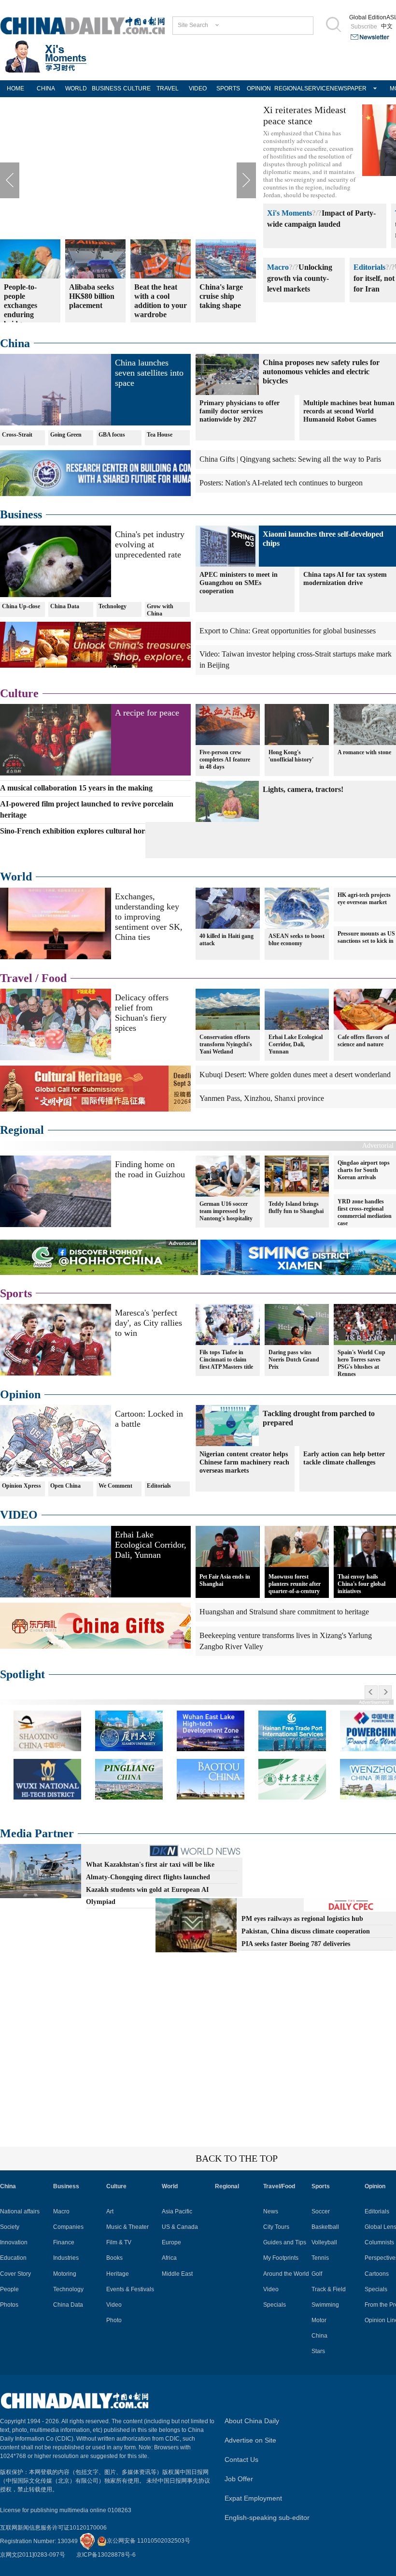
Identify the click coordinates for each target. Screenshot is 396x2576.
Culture (19, 693)
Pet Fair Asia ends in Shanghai (225, 1580)
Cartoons (377, 2274)
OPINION (259, 88)
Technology (113, 606)
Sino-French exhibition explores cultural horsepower (86, 831)
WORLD (76, 88)
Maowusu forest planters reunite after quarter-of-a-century (295, 1584)
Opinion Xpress (21, 1486)
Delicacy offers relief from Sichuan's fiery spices (142, 1013)
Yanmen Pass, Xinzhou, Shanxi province (262, 1098)
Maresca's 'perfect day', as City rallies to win (148, 1323)
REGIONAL (289, 88)
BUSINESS (106, 88)
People (9, 2289)
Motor (319, 2320)
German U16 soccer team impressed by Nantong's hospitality (226, 1211)
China (15, 343)
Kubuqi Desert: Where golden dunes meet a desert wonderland (295, 1075)
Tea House (160, 435)
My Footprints (281, 2258)
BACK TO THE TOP (237, 2158)
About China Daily (252, 2421)
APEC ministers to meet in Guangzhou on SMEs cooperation (239, 583)
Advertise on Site (250, 2440)
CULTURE (137, 88)
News (271, 2211)
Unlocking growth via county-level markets (300, 278)
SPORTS (228, 88)
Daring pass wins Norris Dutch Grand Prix (294, 1360)
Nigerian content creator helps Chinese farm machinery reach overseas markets (244, 1462)
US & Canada (180, 2227)
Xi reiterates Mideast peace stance (305, 115)
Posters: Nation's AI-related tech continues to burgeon (281, 483)
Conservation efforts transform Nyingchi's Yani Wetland (226, 1044)
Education (13, 2258)
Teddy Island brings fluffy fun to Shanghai (296, 1207)
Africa (169, 2258)
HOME (15, 88)
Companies (68, 2227)
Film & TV (119, 2242)
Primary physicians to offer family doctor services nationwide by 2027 (240, 411)
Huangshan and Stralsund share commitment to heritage (284, 1612)
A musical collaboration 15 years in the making (76, 788)
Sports (16, 1293)
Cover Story (15, 2274)
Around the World (286, 2274)
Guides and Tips (285, 2242)
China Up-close (21, 606)
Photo (114, 2320)
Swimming (325, 2305)
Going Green (66, 435)
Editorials (369, 267)
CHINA (46, 88)
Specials (275, 2305)
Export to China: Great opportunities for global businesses (288, 631)
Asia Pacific (177, 2211)
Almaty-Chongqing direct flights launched (148, 1877)
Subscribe (364, 27)
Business (21, 514)
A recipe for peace (147, 713)
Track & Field (329, 2289)
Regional (22, 1130)
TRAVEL (168, 88)
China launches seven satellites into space (149, 373)
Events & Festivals (130, 2289)
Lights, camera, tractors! (303, 789)
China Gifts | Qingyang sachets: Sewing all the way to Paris (290, 459)
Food (54, 978)
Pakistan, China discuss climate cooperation (306, 1931)
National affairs (20, 2211)
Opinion (20, 1394)
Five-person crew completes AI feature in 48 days (225, 760)
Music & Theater (127, 2227)
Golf (317, 2274)
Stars (318, 2351)
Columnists (379, 2242)
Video (114, 2305)
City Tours (276, 2227)
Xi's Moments (290, 213)
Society (10, 2227)
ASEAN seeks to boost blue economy (297, 940)
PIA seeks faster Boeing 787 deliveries (296, 1944)
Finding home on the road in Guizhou (150, 1169)
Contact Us (241, 2459)
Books (114, 2258)
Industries (66, 2258)
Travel (16, 978)
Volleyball (324, 2242)
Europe (171, 2242)
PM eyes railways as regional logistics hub (302, 1919)
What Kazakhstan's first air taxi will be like (150, 1865)
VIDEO (198, 88)
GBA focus (112, 435)
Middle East (177, 2274)
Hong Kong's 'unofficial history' (291, 756)
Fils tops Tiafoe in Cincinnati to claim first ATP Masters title (226, 1360)
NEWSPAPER (345, 88)
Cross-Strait (17, 435)
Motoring (65, 2274)
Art (110, 2211)
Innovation (14, 2242)
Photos (9, 2305)
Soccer (321, 2211)
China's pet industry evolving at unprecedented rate (150, 544)
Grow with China (160, 610)
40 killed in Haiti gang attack (226, 940)
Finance (64, 2242)
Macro (278, 267)
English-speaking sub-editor (267, 2517)
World (16, 877)
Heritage (118, 2274)
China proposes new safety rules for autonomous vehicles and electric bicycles (321, 372)
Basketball (325, 2227)
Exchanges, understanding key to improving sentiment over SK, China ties (149, 917)
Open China (65, 1486)
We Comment (115, 1486)
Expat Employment (253, 2498)
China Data (65, 606)
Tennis (320, 2258)
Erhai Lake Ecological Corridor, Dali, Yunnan (296, 1044)
